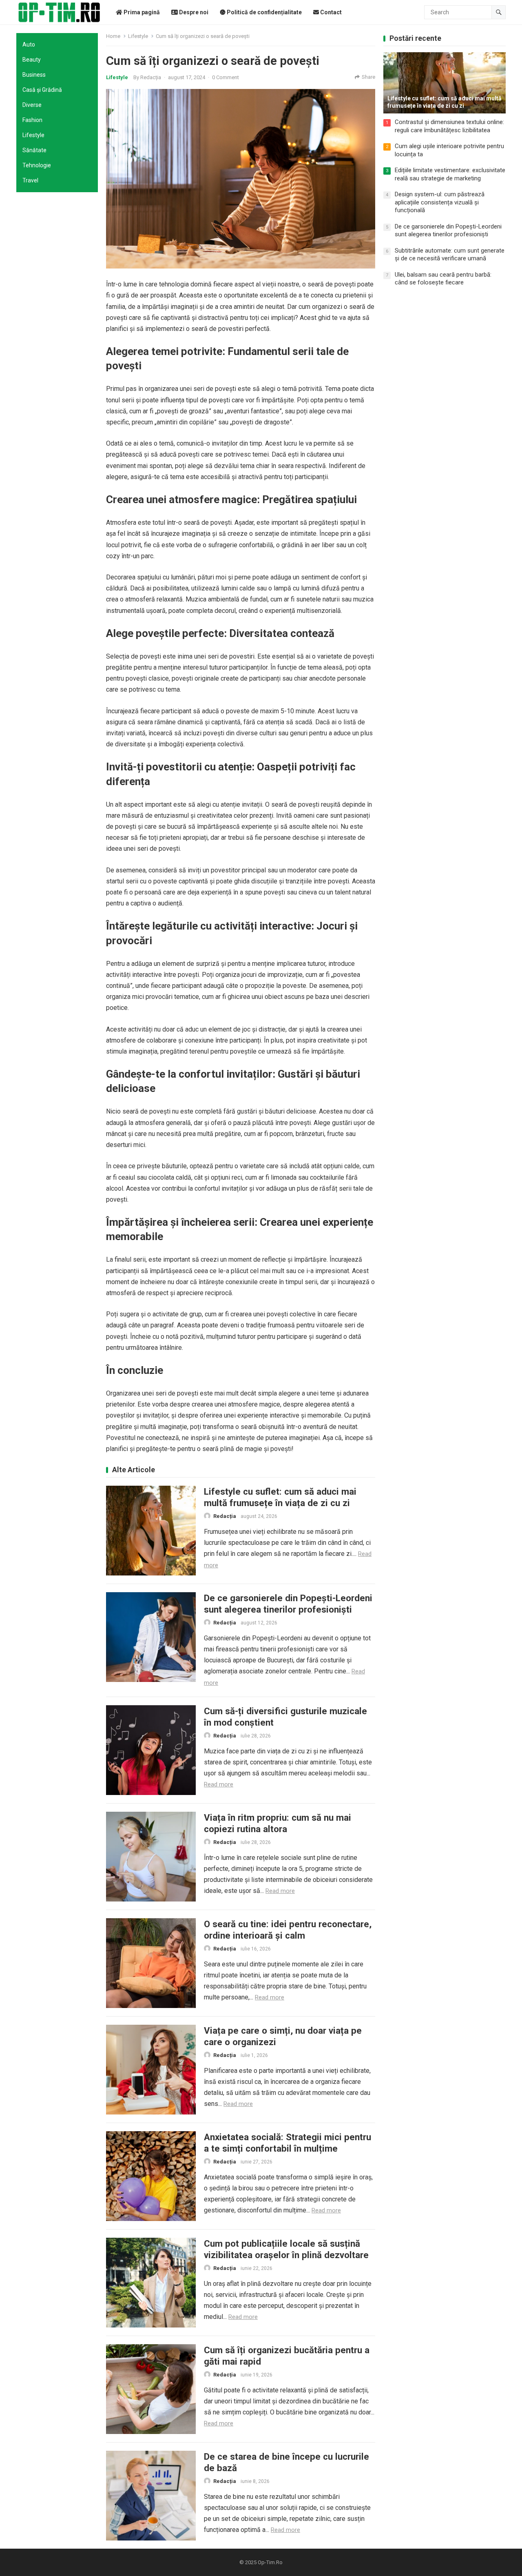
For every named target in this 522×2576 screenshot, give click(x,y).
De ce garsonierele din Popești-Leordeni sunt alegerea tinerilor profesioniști (448, 231)
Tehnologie (37, 165)
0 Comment (226, 77)
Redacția (151, 77)
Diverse (32, 105)
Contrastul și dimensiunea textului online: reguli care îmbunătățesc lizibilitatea (449, 126)
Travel (30, 180)
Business (34, 75)
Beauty (32, 60)
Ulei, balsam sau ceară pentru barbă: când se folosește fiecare (443, 279)
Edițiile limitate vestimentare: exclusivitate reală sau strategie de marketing (450, 174)
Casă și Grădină (42, 90)
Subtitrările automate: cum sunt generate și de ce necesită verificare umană (450, 255)
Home (113, 36)
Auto (29, 44)
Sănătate (34, 150)
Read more (219, 1784)
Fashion (32, 120)
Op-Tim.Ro (270, 2562)
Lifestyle (33, 135)
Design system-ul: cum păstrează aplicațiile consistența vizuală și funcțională (440, 202)
